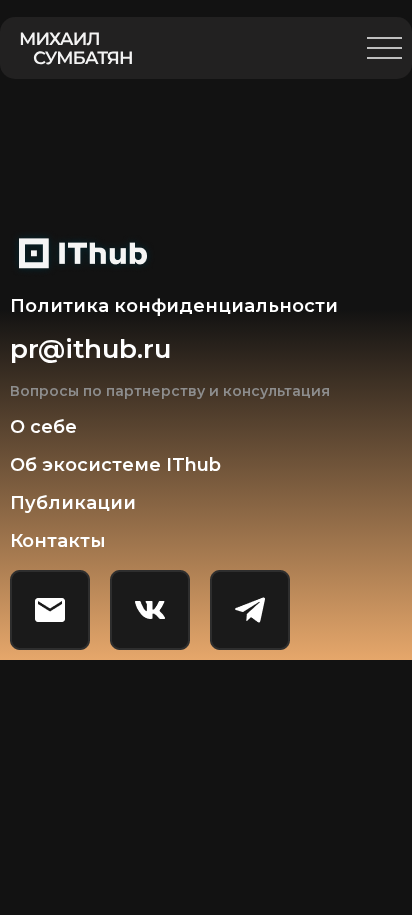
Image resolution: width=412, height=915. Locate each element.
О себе (43, 427)
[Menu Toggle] (384, 48)
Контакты (58, 541)
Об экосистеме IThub (115, 465)
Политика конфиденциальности (174, 306)
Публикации (73, 503)
